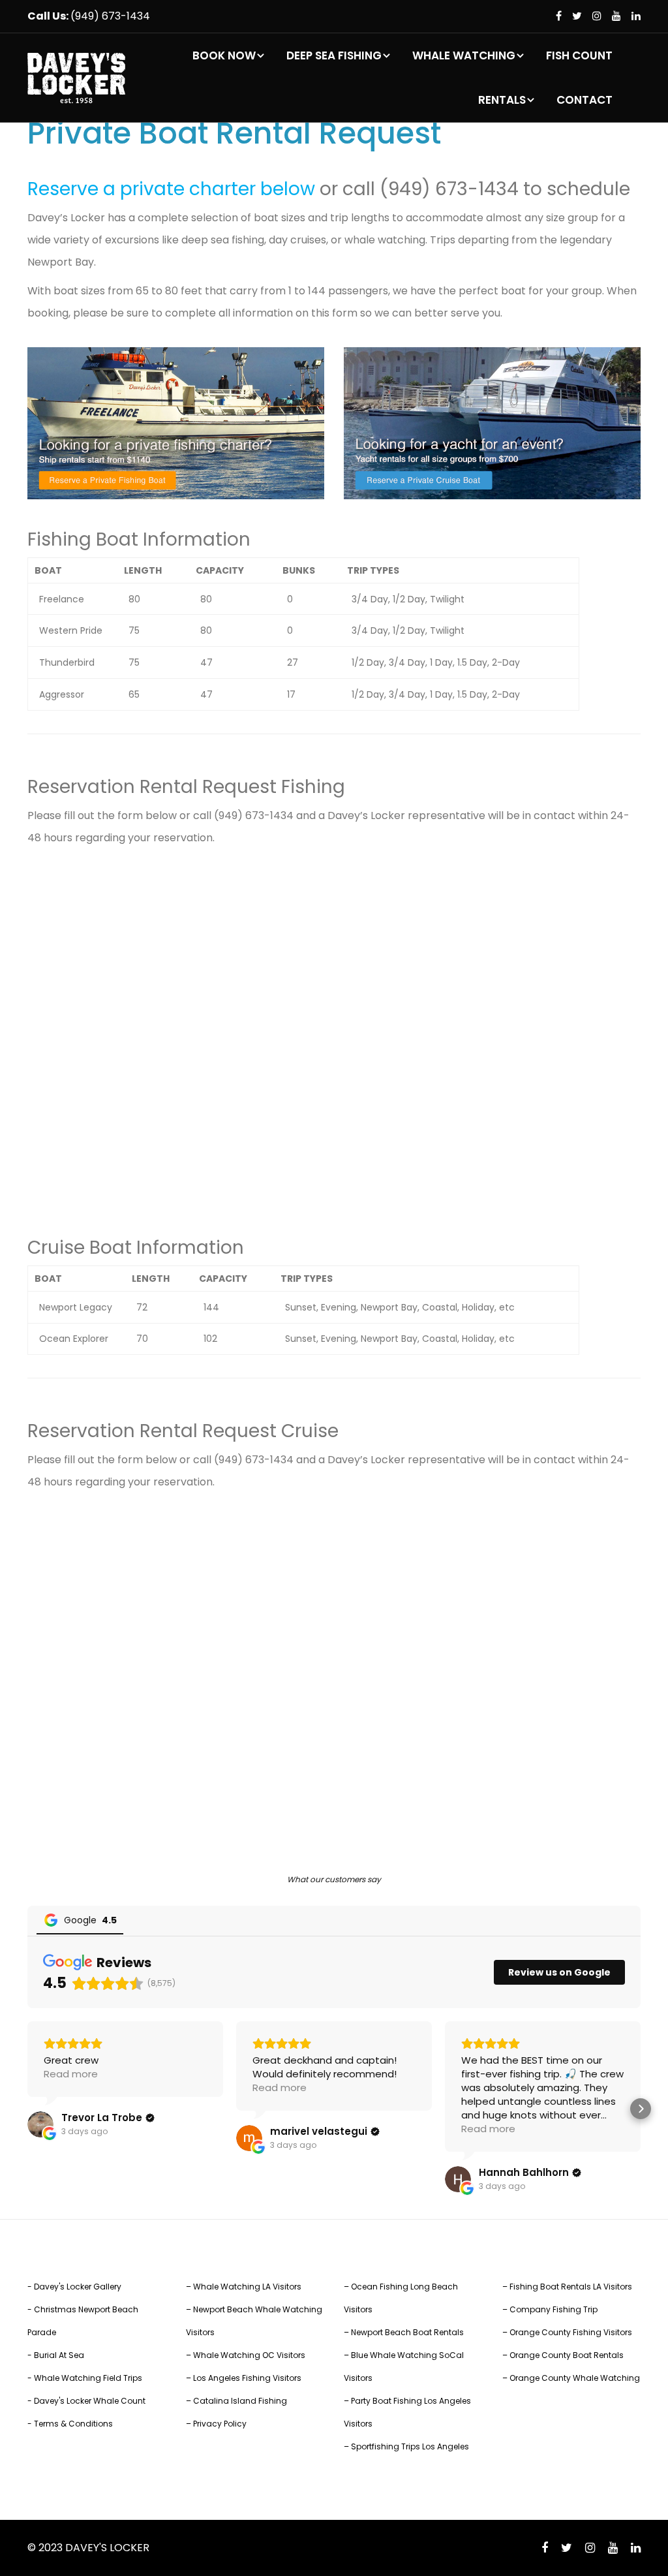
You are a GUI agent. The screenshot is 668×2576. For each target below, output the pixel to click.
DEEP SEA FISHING (334, 55)
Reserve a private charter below (171, 189)
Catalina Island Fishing (240, 2401)
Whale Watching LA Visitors (247, 2287)
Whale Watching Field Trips (88, 2378)
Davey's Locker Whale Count (90, 2401)
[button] (27, 2109)
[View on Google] (40, 2124)
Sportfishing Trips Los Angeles (410, 2446)
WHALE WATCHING (464, 55)
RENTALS (502, 100)
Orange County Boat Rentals (567, 2355)
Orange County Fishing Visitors (571, 2332)
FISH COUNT (579, 55)
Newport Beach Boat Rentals (407, 2332)
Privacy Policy (220, 2424)
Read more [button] (71, 2074)
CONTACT (584, 100)
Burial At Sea (59, 2355)
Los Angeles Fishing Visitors (247, 2378)
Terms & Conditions (73, 2424)
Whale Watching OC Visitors (249, 2355)
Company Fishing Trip (554, 2309)
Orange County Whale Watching (575, 2378)
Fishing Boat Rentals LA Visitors (571, 2287)
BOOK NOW (224, 55)
